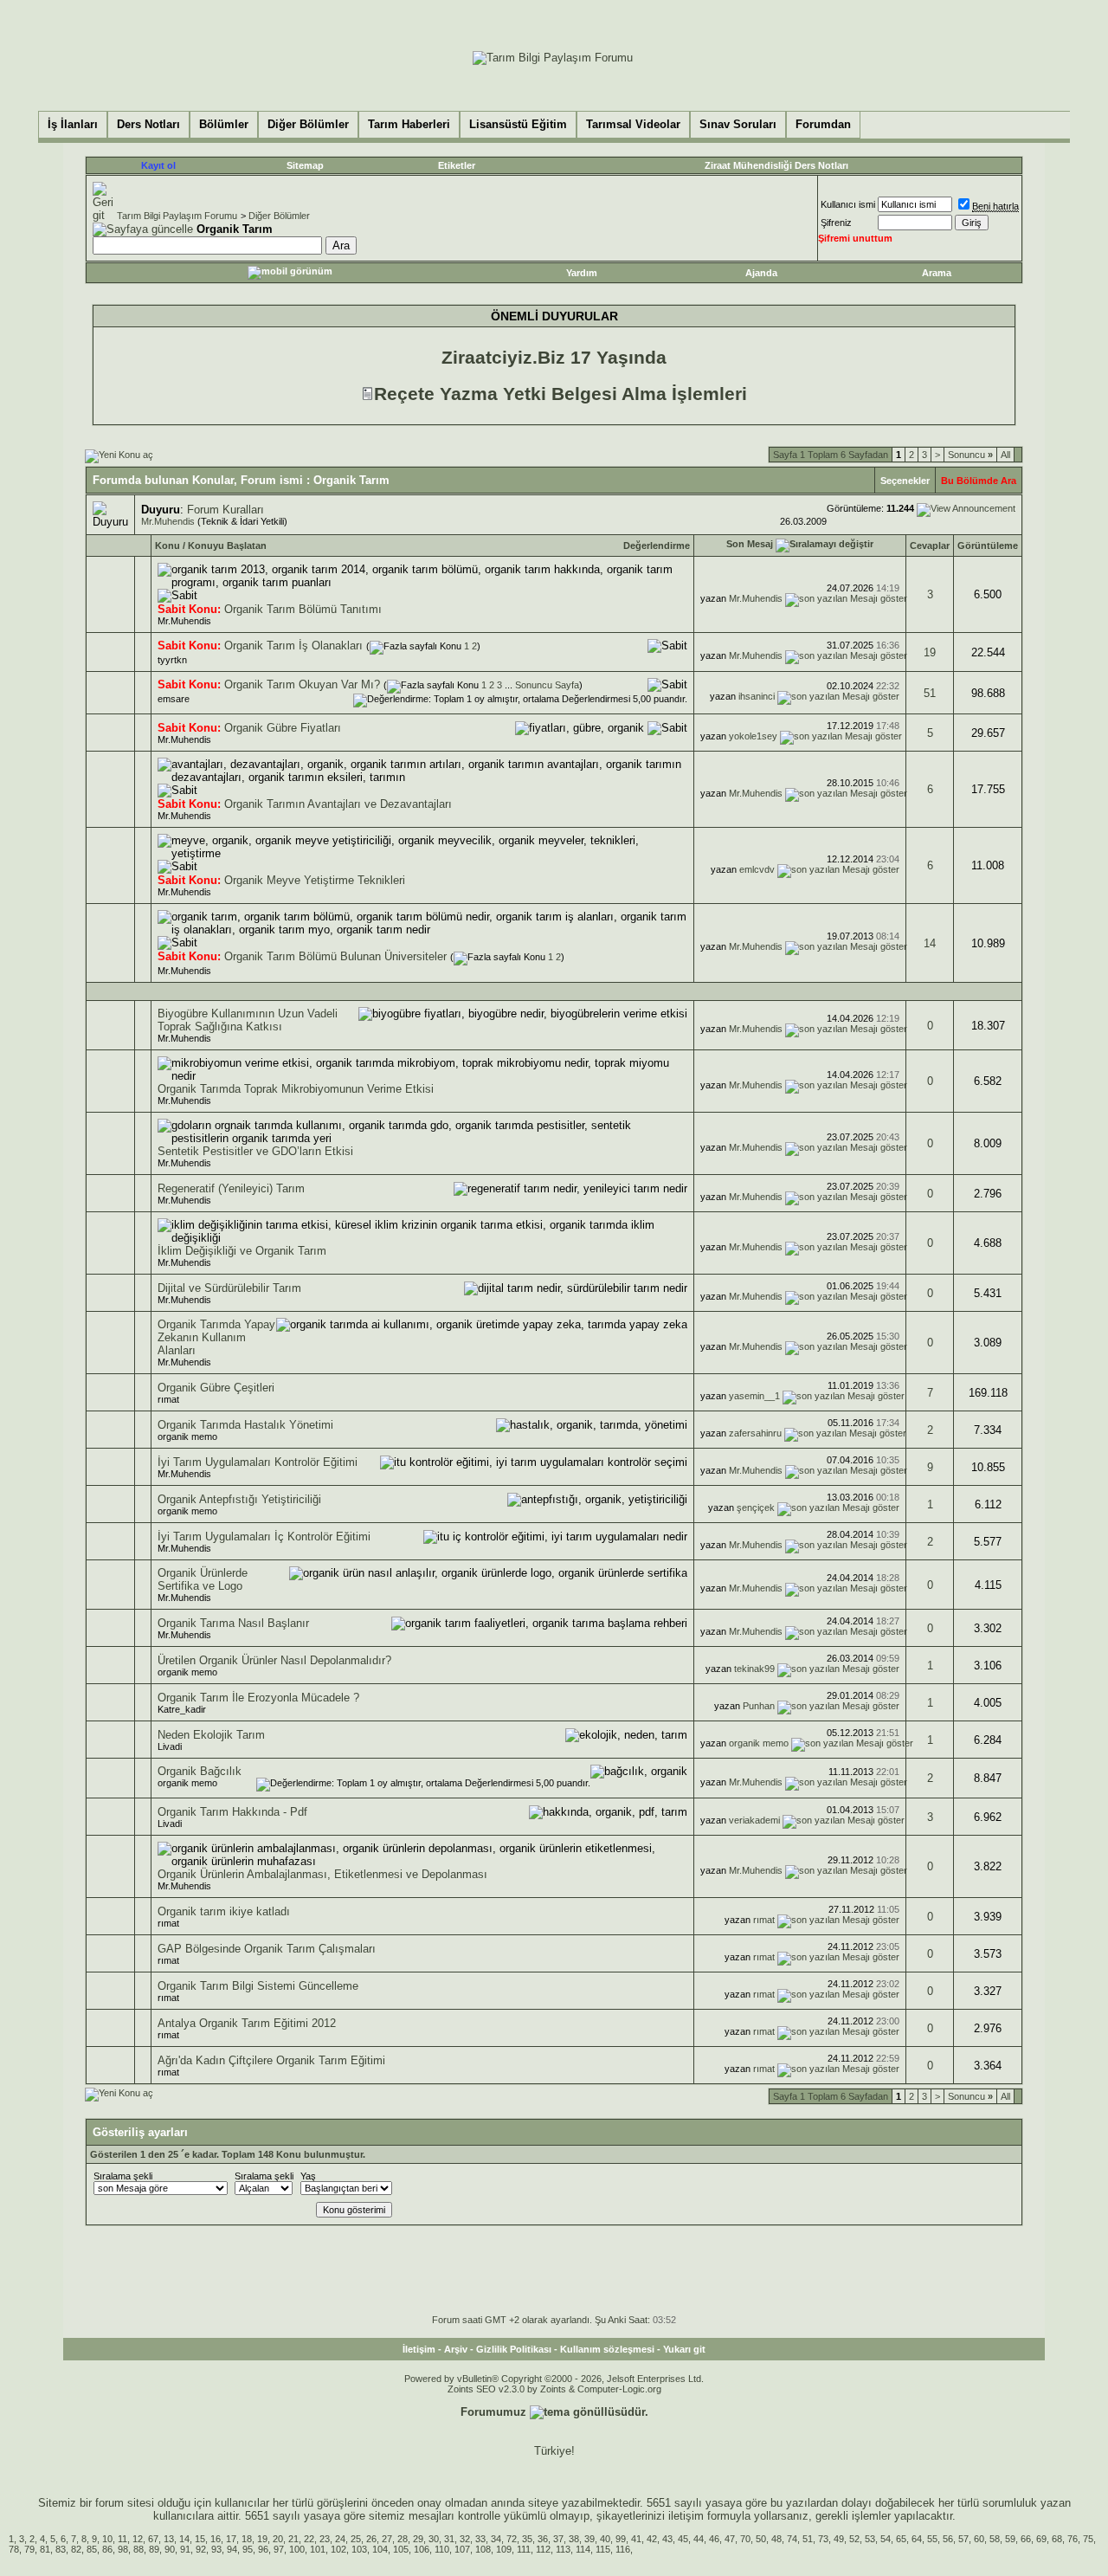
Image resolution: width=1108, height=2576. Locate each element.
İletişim (419, 2349)
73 (823, 2539)
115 (603, 2549)
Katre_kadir (182, 1709)
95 (248, 2549)
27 (387, 2539)
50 (761, 2539)
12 (138, 2539)
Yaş (308, 2176)
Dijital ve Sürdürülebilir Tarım (229, 1288)
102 (338, 2549)
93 (216, 2549)
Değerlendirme (657, 546)
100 (297, 2549)
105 (401, 2549)
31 (449, 2539)
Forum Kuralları (225, 510)
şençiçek (756, 1508)
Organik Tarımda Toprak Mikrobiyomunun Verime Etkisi (296, 1089)
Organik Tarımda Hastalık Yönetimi (245, 1425)
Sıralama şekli (123, 2176)
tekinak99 (754, 1669)
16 (216, 2539)
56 (948, 2539)
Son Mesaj (750, 544)
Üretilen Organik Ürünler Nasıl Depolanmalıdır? (274, 1660)
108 (483, 2549)
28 (403, 2539)
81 (45, 2549)
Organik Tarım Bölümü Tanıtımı (303, 609)
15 (200, 2539)
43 (667, 2539)
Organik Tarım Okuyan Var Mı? (302, 684)
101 (318, 2549)
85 (92, 2549)
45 (683, 2539)
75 (1088, 2539)
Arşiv (456, 2349)
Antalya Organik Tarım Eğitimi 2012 (247, 2023)
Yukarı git (684, 2349)
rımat (168, 1399)
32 (465, 2539)
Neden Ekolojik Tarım (211, 1735)
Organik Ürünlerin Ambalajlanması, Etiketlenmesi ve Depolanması (322, 1874)
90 (170, 2549)
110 (442, 2549)
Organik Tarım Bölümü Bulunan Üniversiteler (335, 956)
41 (636, 2539)
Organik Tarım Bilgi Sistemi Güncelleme (258, 1986)
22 (309, 2539)
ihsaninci (757, 696)
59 (1010, 2539)
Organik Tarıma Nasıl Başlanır (233, 1623)
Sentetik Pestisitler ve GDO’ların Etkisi (255, 1151)
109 (504, 2549)
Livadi (170, 1746)
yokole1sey (753, 736)
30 (434, 2539)
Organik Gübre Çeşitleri (216, 1388)
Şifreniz (836, 223)
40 (605, 2539)
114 (583, 2549)
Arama (937, 273)
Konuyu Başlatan (227, 546)
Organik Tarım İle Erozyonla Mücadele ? (258, 1698)
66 (1026, 2539)
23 (325, 2539)
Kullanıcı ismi (848, 204)
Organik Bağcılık (200, 1771)
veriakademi (754, 1820)
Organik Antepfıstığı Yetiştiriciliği (239, 1499)
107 (462, 2549)
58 (995, 2539)
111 (524, 2549)
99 (621, 2539)
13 (169, 2539)
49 (839, 2539)
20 (278, 2539)
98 (123, 2549)
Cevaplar (930, 546)
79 (29, 2549)
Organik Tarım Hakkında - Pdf (232, 1812)
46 (714, 2539)
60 (979, 2539)
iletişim (686, 2516)
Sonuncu (970, 455)
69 (1041, 2539)
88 (138, 2549)
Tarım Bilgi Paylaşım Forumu (177, 216)
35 (527, 2539)
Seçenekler (905, 481)
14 (930, 943)
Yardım (582, 273)
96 (263, 2549)
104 (380, 2549)
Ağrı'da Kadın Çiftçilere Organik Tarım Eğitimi (271, 2060)
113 (563, 2549)
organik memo (187, 1436)
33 (480, 2539)
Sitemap (305, 165)
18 (247, 2539)
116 (623, 2549)
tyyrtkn (172, 660)
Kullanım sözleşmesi (607, 2349)
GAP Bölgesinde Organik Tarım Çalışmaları (267, 1949)
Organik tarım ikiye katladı (224, 1911)
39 (589, 2539)
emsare (174, 699)
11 (122, 2539)
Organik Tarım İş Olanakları (293, 646)
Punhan (759, 1706)
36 (543, 2539)
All (1005, 455)
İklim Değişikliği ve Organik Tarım (242, 1251)
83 (61, 2549)
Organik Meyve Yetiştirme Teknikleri (315, 880)
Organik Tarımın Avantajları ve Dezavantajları (338, 804)
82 (76, 2549)
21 (293, 2539)
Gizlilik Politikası (514, 2349)
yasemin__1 (754, 1396)
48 (776, 2539)
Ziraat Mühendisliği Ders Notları (776, 165)
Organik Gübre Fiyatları (283, 728)
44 (699, 2539)
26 (371, 2539)
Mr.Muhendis (168, 521)
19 (930, 652)
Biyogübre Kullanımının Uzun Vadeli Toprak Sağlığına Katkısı (248, 1020)
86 (107, 2549)
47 (730, 2539)
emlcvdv (757, 869)
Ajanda (761, 273)
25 (356, 2539)
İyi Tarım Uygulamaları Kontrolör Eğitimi (258, 1462)
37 (558, 2539)
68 (1057, 2539)
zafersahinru (755, 1433)
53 (870, 2539)
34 (496, 2539)
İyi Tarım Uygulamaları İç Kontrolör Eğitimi (264, 1537)
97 (279, 2549)
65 (901, 2539)
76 (1073, 2539)
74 (792, 2539)
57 (963, 2539)
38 (574, 2539)
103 (359, 2549)
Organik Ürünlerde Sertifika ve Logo (203, 1579)
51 (930, 693)
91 (185, 2549)
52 (854, 2539)
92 (201, 2549)
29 (418, 2539)
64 (917, 2539)
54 (886, 2539)
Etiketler (457, 165)
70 (745, 2539)
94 (232, 2549)
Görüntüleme (988, 546)
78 (14, 2549)
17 (231, 2539)
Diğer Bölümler (279, 216)
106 (422, 2549)
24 (340, 2539)
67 (153, 2539)
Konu (167, 546)
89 (154, 2549)
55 (932, 2539)
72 (512, 2539)
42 (652, 2539)
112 (543, 2549)
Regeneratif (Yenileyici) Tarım (231, 1188)
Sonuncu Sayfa (547, 685)
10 (107, 2539)
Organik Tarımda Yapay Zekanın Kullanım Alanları (216, 1337)
